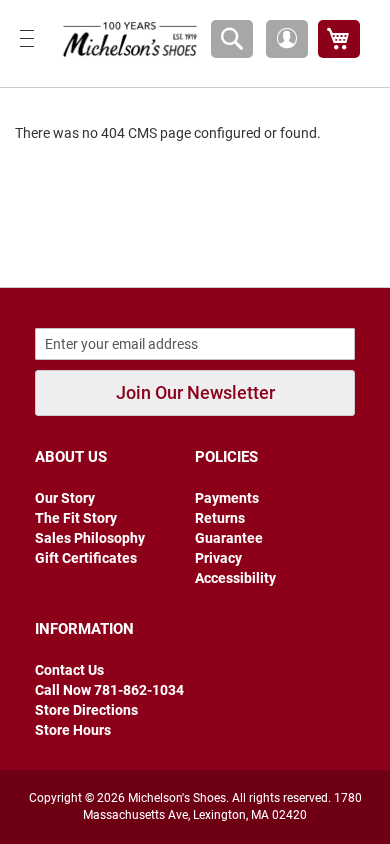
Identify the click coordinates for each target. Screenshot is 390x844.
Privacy (218, 558)
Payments (227, 498)
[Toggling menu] (27, 38)
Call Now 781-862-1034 (109, 690)
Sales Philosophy (90, 538)
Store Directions (86, 710)
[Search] (232, 39)
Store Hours (73, 730)
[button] (287, 39)
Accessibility (235, 578)
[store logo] (126, 38)
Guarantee (229, 538)
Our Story (65, 498)
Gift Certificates (86, 558)
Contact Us (69, 670)
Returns (220, 518)
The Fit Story (76, 518)
